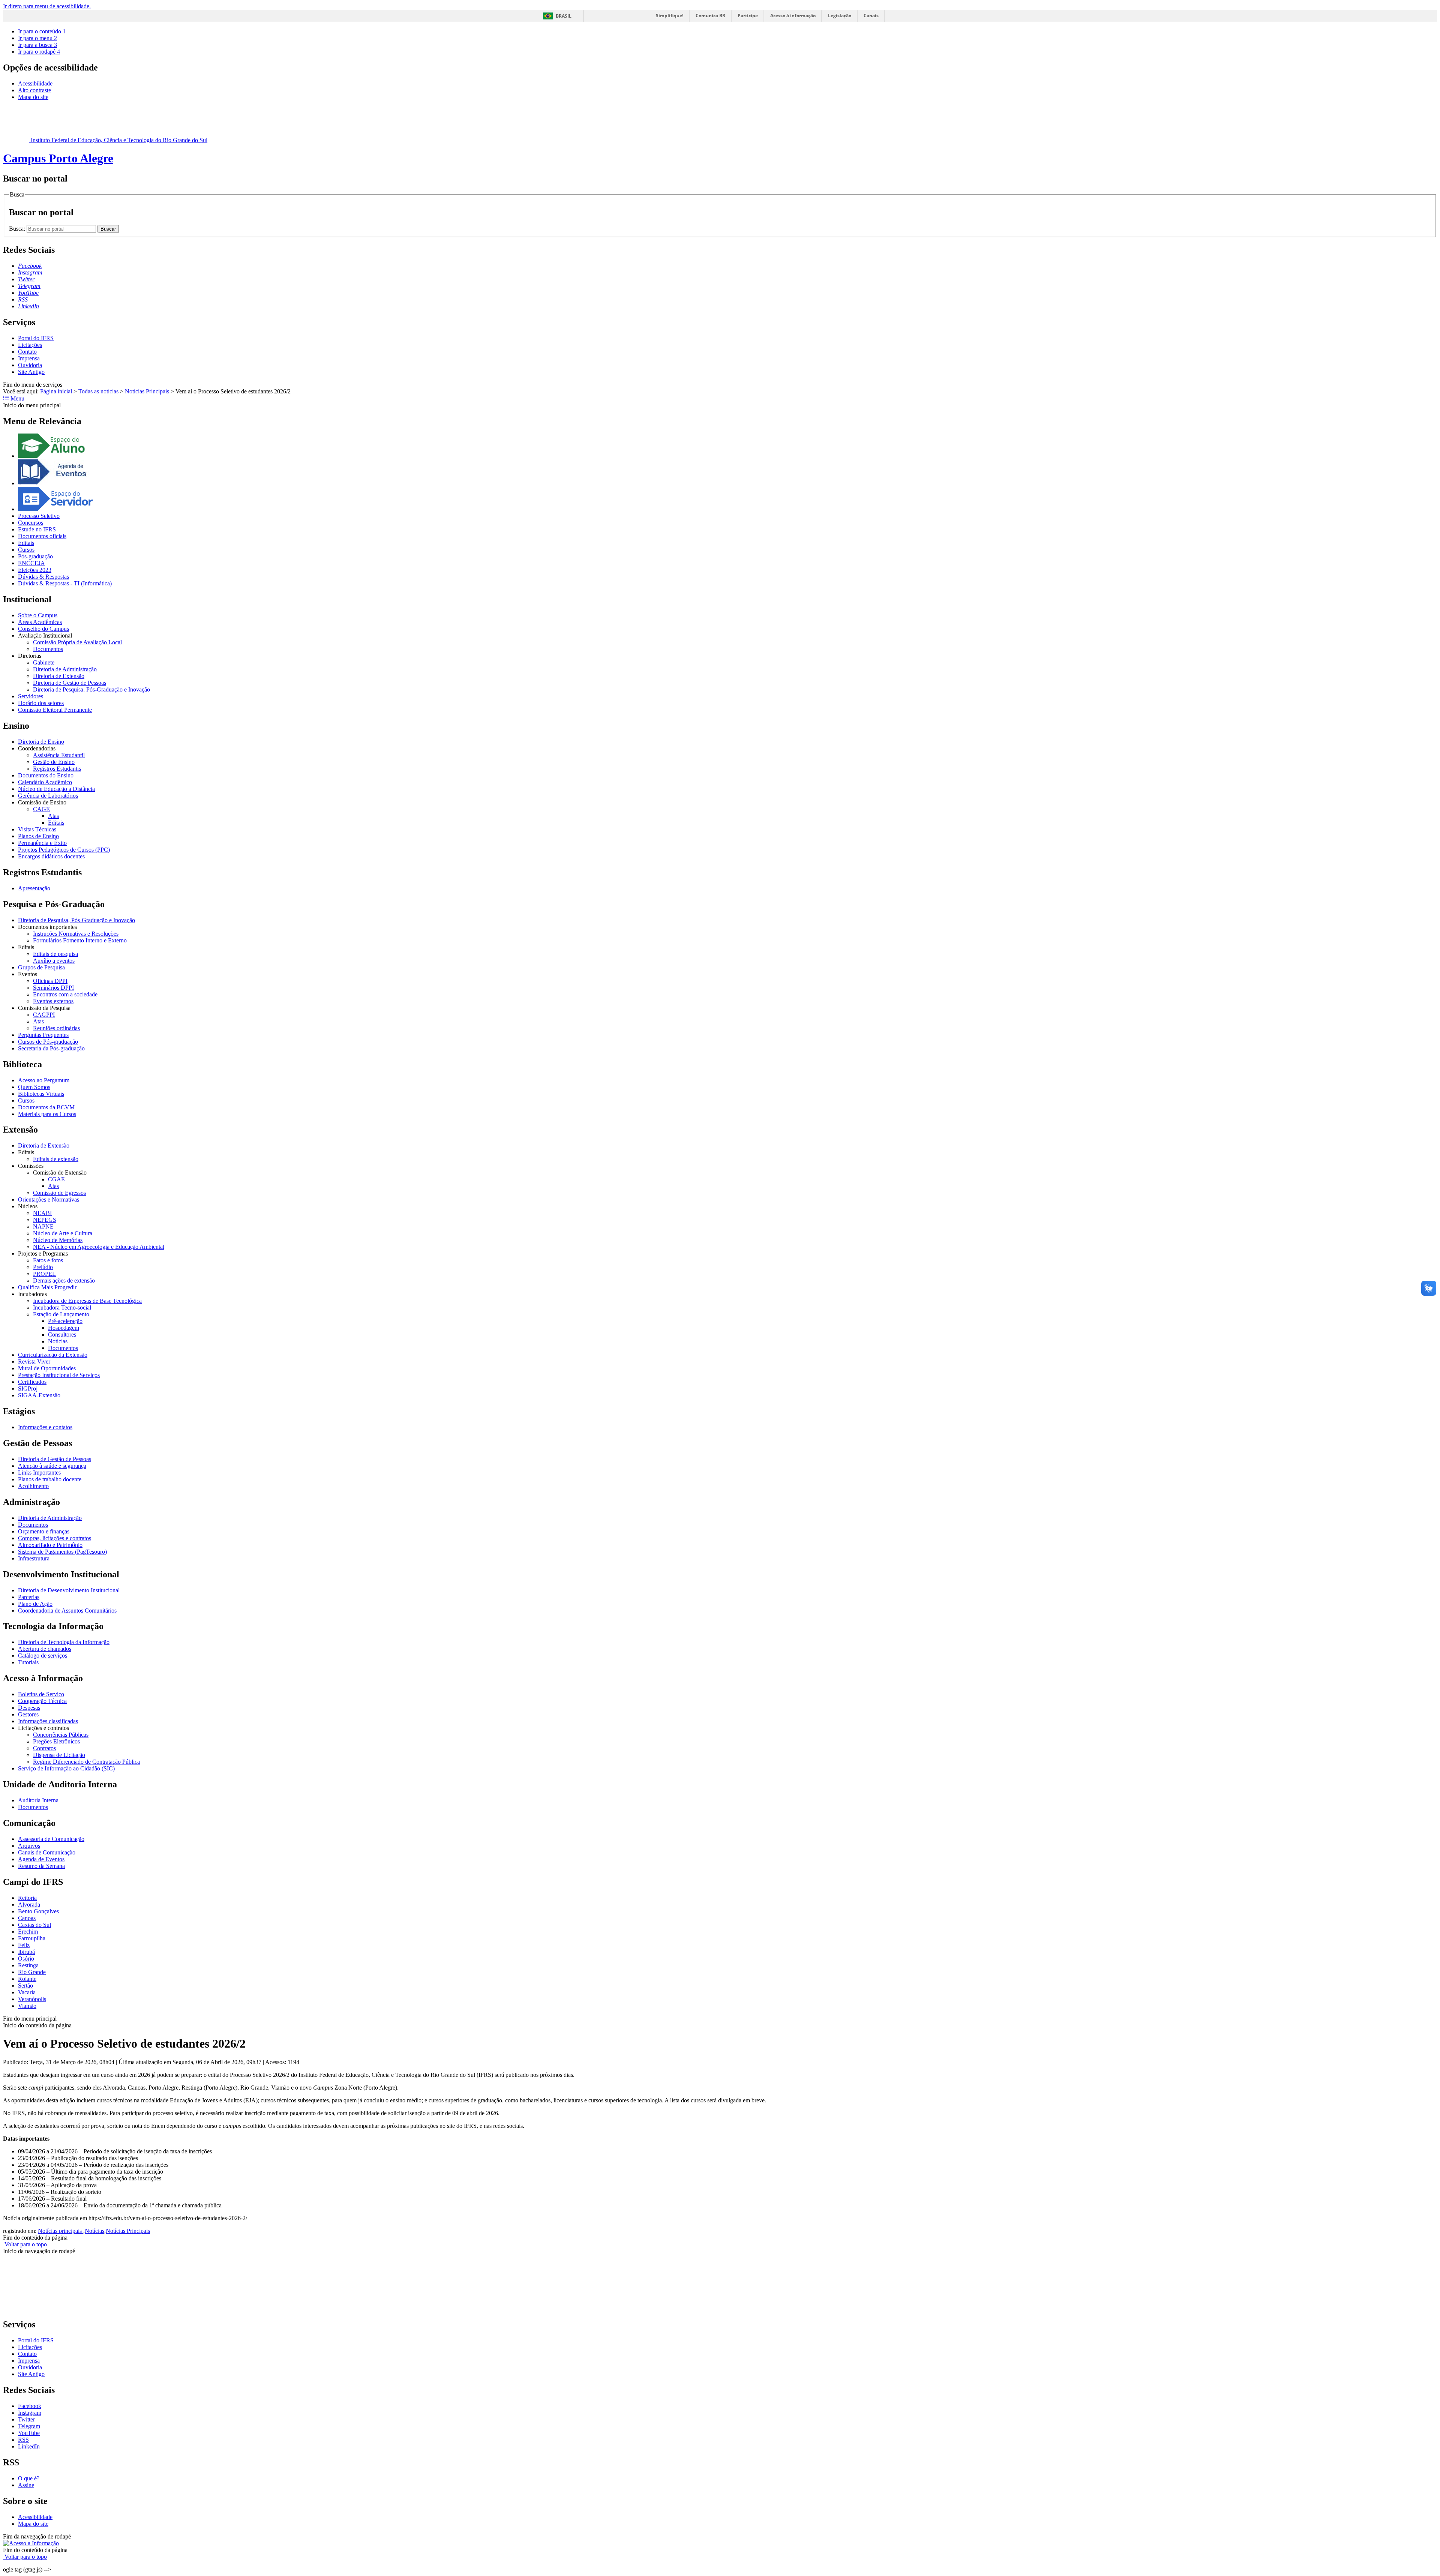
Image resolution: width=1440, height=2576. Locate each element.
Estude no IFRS (37, 529)
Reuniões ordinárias (56, 1028)
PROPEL (44, 1274)
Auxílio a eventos (54, 961)
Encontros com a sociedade (65, 994)
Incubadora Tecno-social (62, 1308)
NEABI (42, 1213)
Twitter (26, 2419)
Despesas (29, 1708)
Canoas (27, 1918)
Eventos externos (53, 1001)
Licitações (30, 345)
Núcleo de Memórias (58, 1240)
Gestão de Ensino (54, 762)
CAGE (41, 809)
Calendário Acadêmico (45, 782)
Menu (17, 398)
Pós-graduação (35, 556)
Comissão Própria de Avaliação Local (77, 642)
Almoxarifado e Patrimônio (50, 1545)
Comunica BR (710, 16)
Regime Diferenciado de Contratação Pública (86, 1762)
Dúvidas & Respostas (43, 577)
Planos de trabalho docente (50, 1479)
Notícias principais (61, 2231)
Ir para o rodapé (39, 52)
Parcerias (29, 1597)
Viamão (27, 2006)
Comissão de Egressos (59, 1193)
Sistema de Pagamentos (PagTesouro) (62, 1552)
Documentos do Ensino (46, 775)
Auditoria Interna (38, 1800)
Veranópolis (32, 1999)
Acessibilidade (35, 83)
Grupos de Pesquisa (41, 967)
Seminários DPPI (53, 988)
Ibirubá (26, 1952)
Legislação (840, 16)
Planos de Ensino (38, 836)
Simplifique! (670, 16)
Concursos (31, 523)
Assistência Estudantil (59, 755)
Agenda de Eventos (41, 1859)
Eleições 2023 (35, 570)
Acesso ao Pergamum (44, 1080)
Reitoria (27, 1898)
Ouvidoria (30, 365)
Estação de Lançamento (61, 1314)
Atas (53, 816)
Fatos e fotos (48, 1260)
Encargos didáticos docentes (51, 856)
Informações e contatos (45, 1427)
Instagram (30, 2413)
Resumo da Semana (41, 1866)
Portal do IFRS (36, 338)
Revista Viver (34, 1362)
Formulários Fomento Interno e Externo (80, 940)
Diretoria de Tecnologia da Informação (64, 1642)
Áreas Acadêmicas (40, 622)
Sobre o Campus (38, 615)
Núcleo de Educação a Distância (56, 789)
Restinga (28, 1965)
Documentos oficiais (42, 536)
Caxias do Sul (34, 1925)
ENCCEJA (31, 563)
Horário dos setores (41, 703)
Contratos (44, 1748)
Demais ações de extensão (64, 1280)
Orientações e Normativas (49, 1199)
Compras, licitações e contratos (55, 1538)
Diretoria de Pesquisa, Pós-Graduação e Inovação (91, 689)
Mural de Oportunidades (47, 1368)
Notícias (58, 1341)
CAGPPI (44, 1015)
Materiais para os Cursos (47, 1114)
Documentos (48, 649)
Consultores (62, 1335)
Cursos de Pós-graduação (48, 1042)
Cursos (26, 550)
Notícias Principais (147, 391)
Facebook (30, 2406)
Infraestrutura (34, 1558)
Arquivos (29, 1846)
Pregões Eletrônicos (56, 1741)
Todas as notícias (98, 391)
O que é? (29, 2478)
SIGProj (28, 1389)
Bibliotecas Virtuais (41, 1094)
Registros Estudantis (57, 769)
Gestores (28, 1714)
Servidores (31, 696)
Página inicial (56, 391)
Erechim (28, 1932)
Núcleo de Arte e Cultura (63, 1233)
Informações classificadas (48, 1721)
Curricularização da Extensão (53, 1355)
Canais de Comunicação (47, 1852)
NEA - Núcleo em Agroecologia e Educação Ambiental (99, 1247)
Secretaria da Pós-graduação (51, 1048)
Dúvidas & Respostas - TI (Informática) (65, 583)
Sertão (25, 1986)
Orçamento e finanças (44, 1531)
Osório (26, 1959)
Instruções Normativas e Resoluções (76, 934)
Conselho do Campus (43, 629)
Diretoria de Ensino (41, 742)
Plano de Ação (35, 1604)
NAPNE (43, 1226)
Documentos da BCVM (46, 1107)
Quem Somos (34, 1087)
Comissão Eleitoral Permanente (55, 710)
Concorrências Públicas (61, 1735)
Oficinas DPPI (50, 981)
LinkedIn (29, 2446)
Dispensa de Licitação (59, 1755)
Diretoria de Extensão (59, 676)
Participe (748, 16)
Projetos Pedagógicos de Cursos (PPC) (64, 850)
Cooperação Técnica (42, 1701)
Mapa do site (33, 97)
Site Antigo (31, 372)
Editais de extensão (56, 1159)
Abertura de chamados (45, 1649)
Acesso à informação (793, 16)
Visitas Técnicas (37, 829)
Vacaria (27, 1992)
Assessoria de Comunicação (51, 1839)
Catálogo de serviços (43, 1656)
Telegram (29, 2426)
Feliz (24, 1945)
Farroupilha (32, 1938)
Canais (871, 16)
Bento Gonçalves (38, 1911)
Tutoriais (28, 1662)
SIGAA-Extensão (39, 1395)
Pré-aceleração (65, 1321)
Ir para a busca (37, 45)
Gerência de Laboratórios (48, 796)
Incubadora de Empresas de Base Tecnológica (87, 1301)
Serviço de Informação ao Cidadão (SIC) (66, 1768)
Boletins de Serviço (41, 1694)
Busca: (18, 229)
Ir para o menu (37, 38)
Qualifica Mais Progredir (47, 1287)
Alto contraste (34, 90)
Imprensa (29, 358)
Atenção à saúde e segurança (52, 1466)
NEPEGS (45, 1220)
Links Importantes (39, 1473)
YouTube (29, 2433)
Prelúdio (43, 1267)
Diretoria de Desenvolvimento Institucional (69, 1590)
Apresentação (34, 888)
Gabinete (44, 662)
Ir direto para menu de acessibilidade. (47, 6)
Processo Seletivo (39, 516)
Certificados (32, 1382)
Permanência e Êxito (42, 843)
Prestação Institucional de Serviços (59, 1375)
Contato (27, 352)
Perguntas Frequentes (43, 1035)
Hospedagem (64, 1328)
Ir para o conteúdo (42, 31)
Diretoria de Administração (65, 669)
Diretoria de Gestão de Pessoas (70, 683)
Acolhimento (33, 1486)
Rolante (27, 1979)
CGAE (56, 1179)
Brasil (564, 16)
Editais (26, 543)
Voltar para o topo (25, 2244)
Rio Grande (32, 1972)
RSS (23, 2440)
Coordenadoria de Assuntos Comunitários (67, 1611)
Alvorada (29, 1905)
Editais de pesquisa (55, 954)
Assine (26, 2485)
